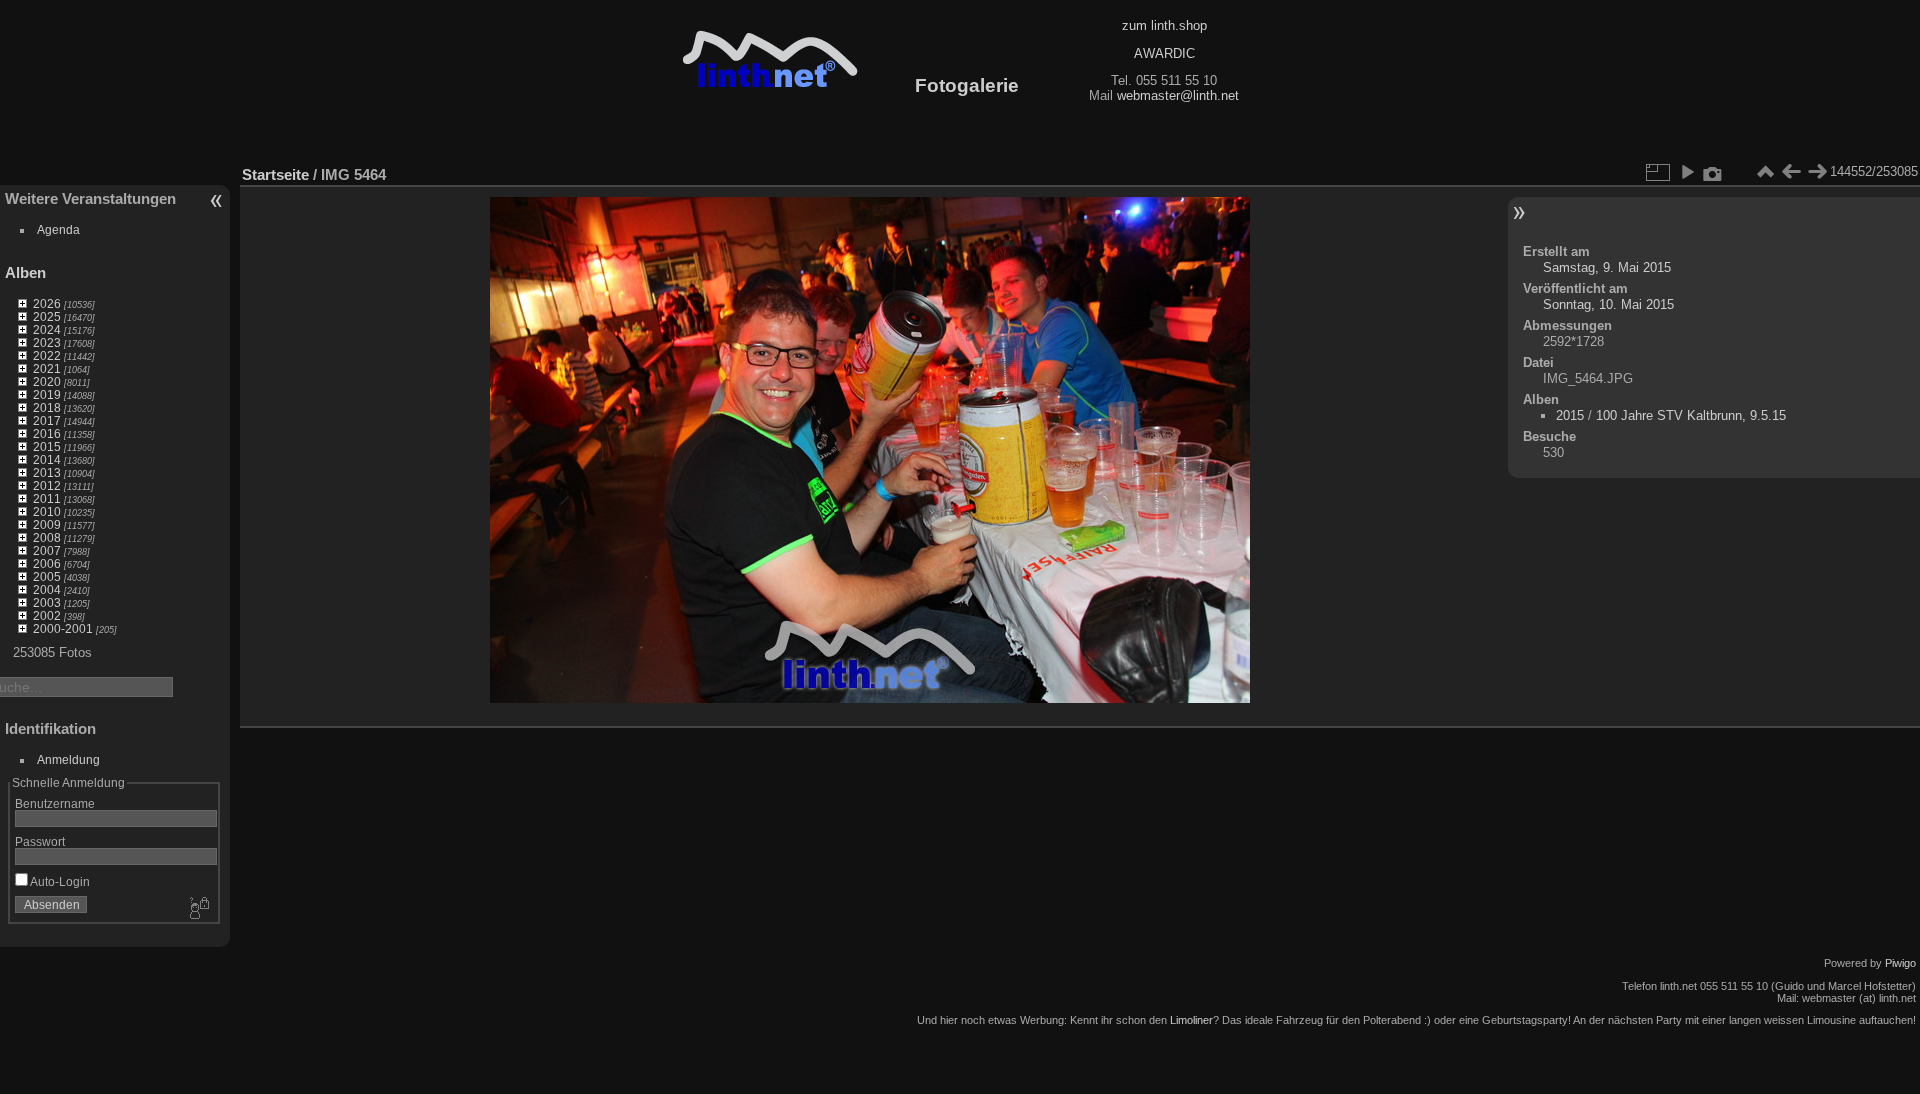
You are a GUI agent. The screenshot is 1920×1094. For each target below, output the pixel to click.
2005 (47, 576)
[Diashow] (1687, 172)
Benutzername (55, 803)
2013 (47, 472)
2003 (47, 602)
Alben (25, 272)
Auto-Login (59, 881)
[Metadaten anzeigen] (1713, 172)
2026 (47, 303)
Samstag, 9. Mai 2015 (1607, 267)
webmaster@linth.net (1178, 95)
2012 (47, 485)
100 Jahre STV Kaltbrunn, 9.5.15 (1691, 415)
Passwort (40, 841)
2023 (47, 342)
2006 (47, 563)
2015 (47, 446)
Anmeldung (68, 759)
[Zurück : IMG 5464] (1791, 172)
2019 (47, 394)
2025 (47, 316)
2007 (47, 550)
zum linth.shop (1164, 25)
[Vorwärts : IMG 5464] (1817, 172)
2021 (47, 368)
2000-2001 (63, 628)
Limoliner (1191, 1020)
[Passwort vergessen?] (198, 909)
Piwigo (1900, 963)
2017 (47, 420)
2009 (47, 524)
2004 (47, 589)
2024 (47, 329)
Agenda (58, 229)
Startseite (275, 174)
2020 (47, 381)
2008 (47, 537)
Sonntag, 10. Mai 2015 (1608, 304)
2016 (47, 433)
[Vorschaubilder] (1765, 172)
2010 (47, 511)
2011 (47, 498)
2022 (47, 355)
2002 (47, 615)
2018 (47, 407)
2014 (47, 459)
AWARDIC (1164, 53)
